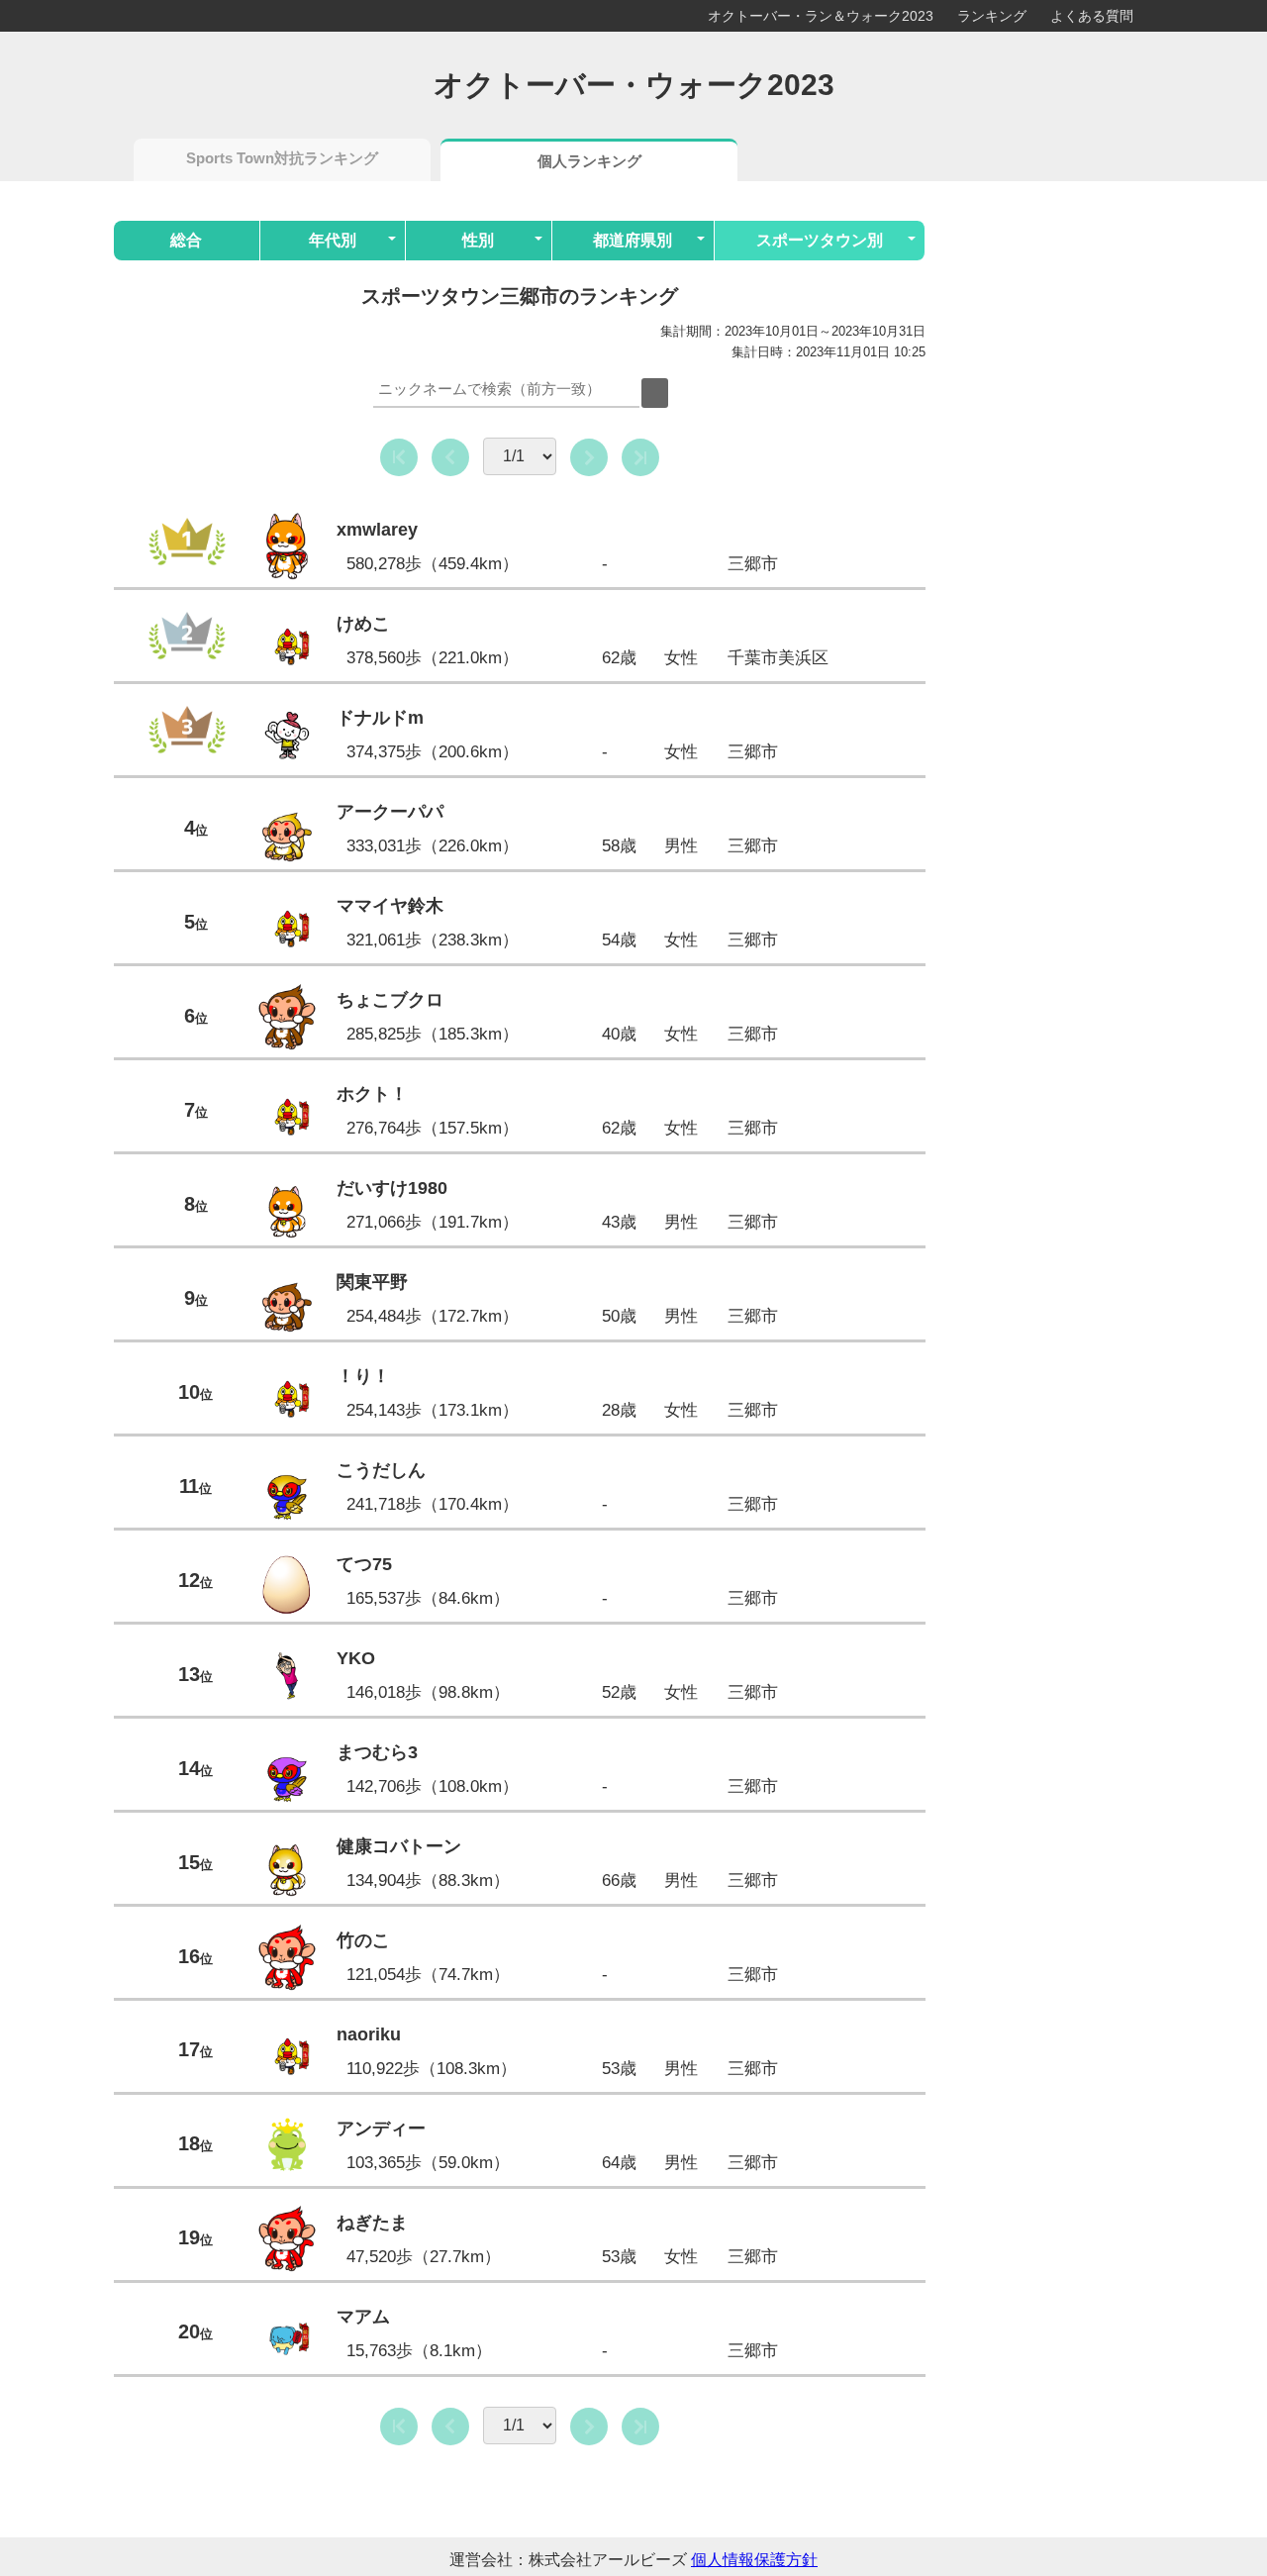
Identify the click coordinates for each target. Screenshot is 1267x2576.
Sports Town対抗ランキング (282, 158)
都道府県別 (633, 240)
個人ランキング (589, 161)
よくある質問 (1092, 16)
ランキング (992, 16)
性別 (478, 240)
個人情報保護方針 (754, 2560)
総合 (186, 240)
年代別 (333, 240)
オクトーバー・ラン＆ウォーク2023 (821, 16)
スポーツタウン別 (820, 240)
